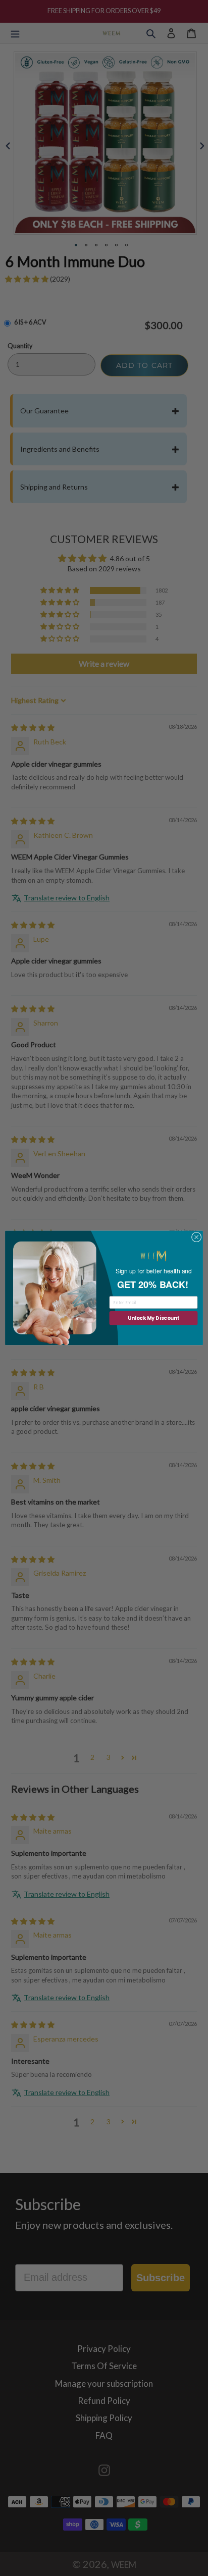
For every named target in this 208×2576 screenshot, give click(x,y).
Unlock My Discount (153, 1318)
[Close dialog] (196, 1238)
